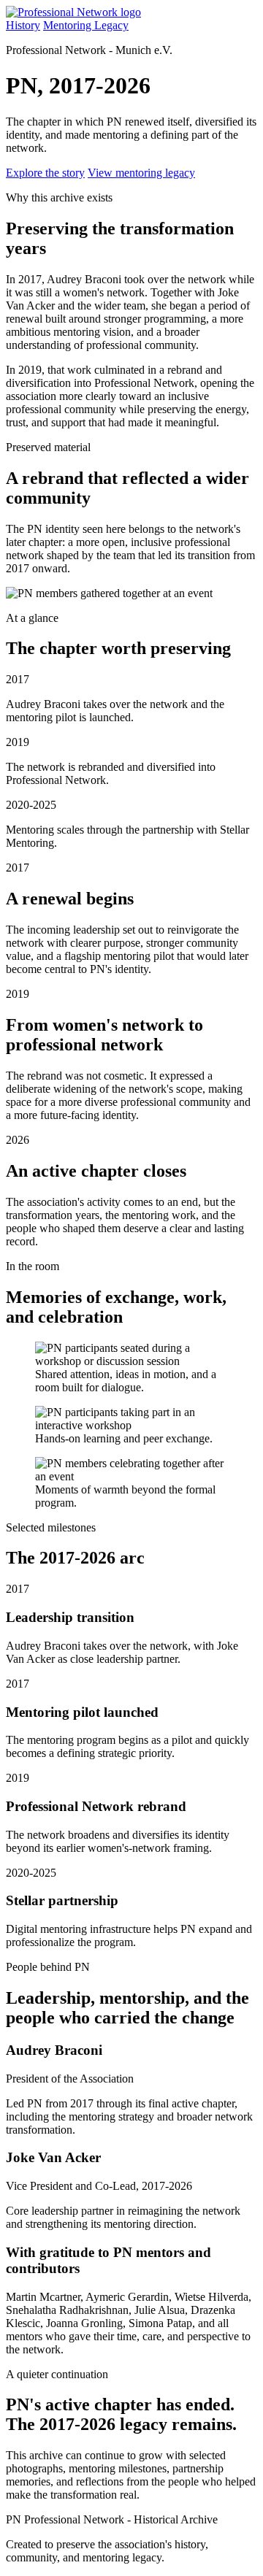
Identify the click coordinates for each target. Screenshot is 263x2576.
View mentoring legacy (141, 173)
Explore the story (45, 173)
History (23, 25)
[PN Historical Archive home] (73, 12)
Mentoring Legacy (86, 25)
